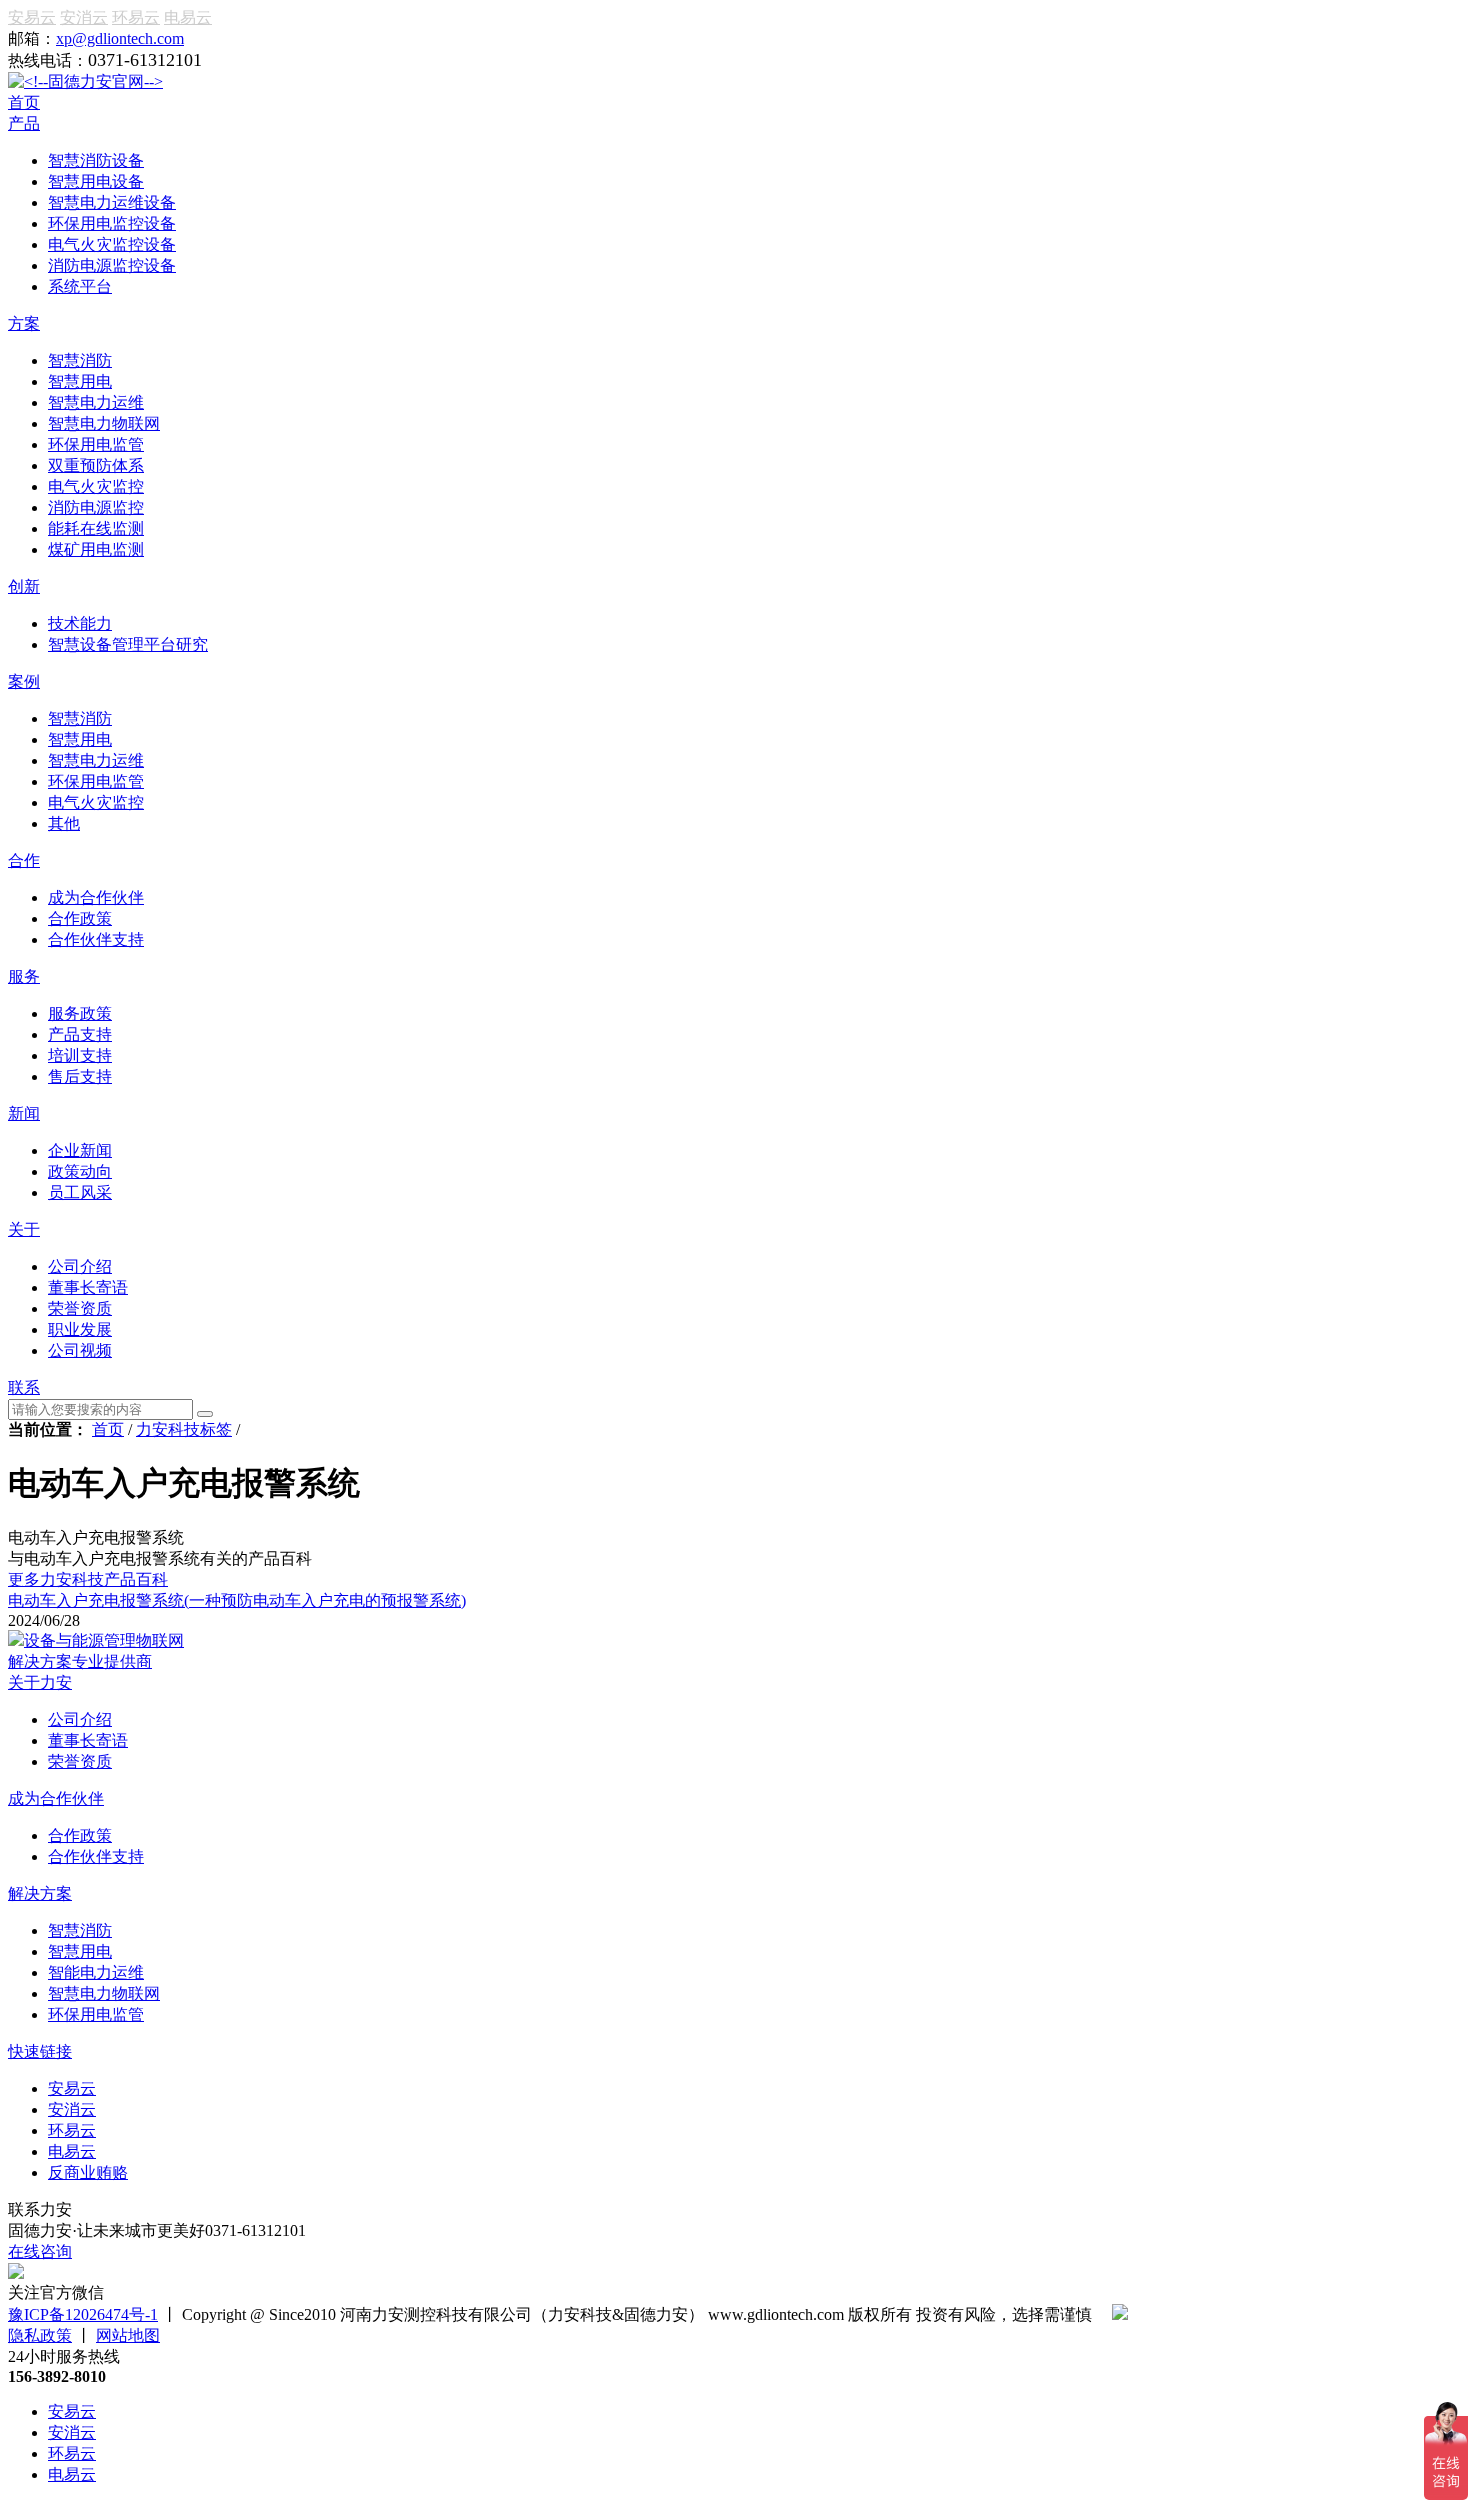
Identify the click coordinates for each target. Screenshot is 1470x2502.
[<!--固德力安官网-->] (85, 81)
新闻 (24, 1113)
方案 (24, 323)
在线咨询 (40, 2251)
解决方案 (40, 1893)
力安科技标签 (184, 1429)
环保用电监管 (96, 2014)
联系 (24, 1387)
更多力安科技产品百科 (88, 1579)
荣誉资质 (80, 1761)
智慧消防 (80, 1930)
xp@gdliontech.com (120, 38)
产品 (24, 123)
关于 (24, 1229)
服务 (24, 976)
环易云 (136, 17)
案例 (24, 681)
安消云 (84, 17)
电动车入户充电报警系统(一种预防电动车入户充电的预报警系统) (237, 1600)
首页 (24, 102)
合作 (24, 860)
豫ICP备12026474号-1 (83, 2314)
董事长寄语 (88, 1740)
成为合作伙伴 (56, 1798)
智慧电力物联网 (104, 1993)
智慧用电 (80, 1951)
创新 (24, 586)
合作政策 (80, 1835)
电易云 (188, 17)
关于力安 (40, 1682)
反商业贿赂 (88, 2172)
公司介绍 (80, 1719)
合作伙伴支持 (96, 1856)
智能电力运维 (96, 1972)
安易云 (32, 17)
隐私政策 (40, 2335)
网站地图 (128, 2335)
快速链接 (40, 2051)
